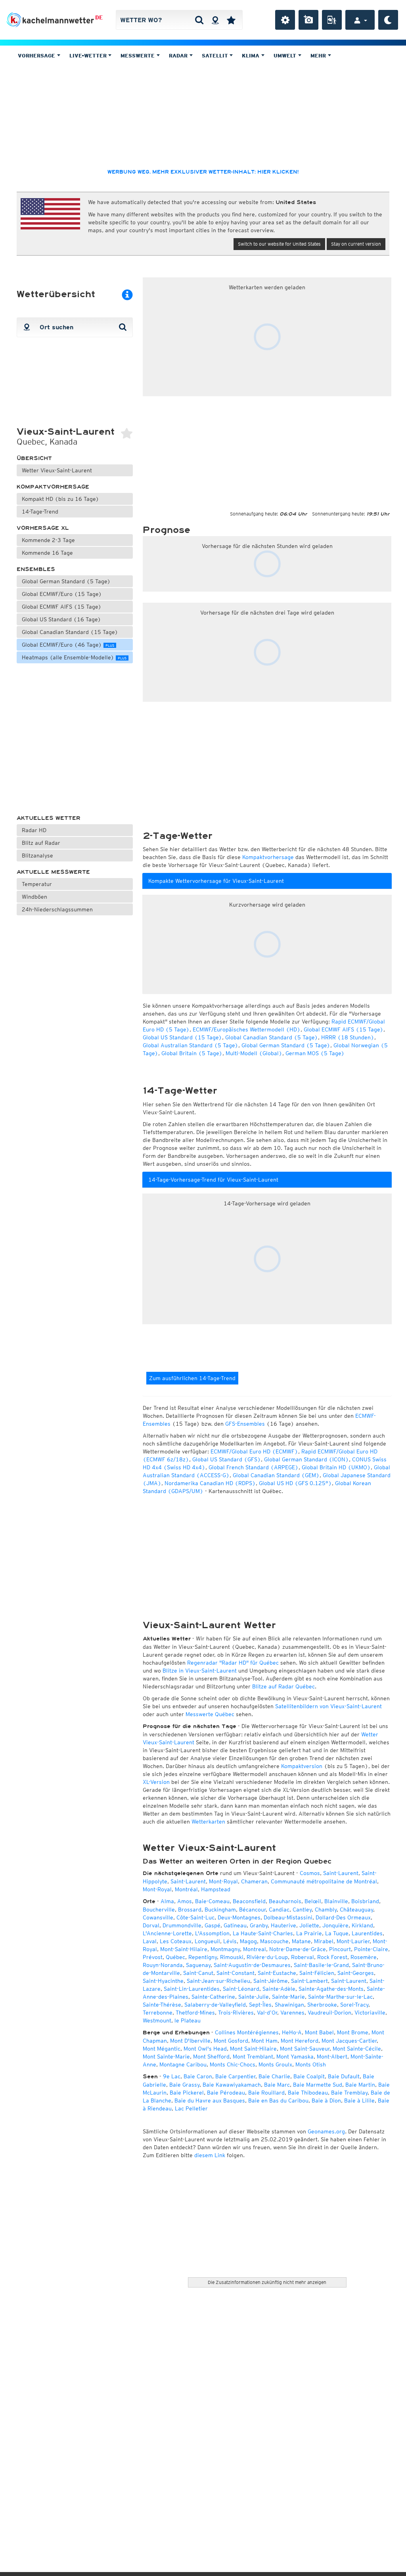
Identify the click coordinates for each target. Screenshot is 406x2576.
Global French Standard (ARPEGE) (254, 1467)
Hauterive (283, 1925)
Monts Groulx (275, 2064)
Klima (251, 56)
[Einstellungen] (285, 20)
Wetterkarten (208, 1822)
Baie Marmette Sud (318, 2085)
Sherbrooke (322, 2005)
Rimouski (232, 1957)
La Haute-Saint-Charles (263, 1933)
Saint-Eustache (277, 1973)
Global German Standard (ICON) (306, 1459)
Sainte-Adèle (279, 1989)
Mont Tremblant (253, 2057)
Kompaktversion (302, 1766)
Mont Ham (264, 2041)
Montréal (186, 1889)
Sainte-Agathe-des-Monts (331, 1989)
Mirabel (324, 1941)
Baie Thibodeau (308, 2093)
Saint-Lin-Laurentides (192, 1989)
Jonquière (335, 1925)
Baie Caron (198, 2076)
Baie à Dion (326, 2101)
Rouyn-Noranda (163, 1965)
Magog (248, 1941)
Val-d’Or (267, 2013)
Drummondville (182, 1925)
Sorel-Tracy (354, 2005)
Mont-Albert (332, 2057)
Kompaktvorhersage (53, 487)
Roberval (303, 1957)
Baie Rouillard (266, 2093)
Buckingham (220, 1910)
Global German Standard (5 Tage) (66, 581)
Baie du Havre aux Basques (210, 2101)
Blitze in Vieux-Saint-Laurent (200, 1671)
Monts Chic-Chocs (233, 2064)
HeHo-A (292, 2032)
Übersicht (34, 458)
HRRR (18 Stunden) (348, 1037)
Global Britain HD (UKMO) (336, 1467)
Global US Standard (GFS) (227, 1459)
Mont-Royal (223, 1881)
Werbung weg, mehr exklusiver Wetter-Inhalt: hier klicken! (203, 172)
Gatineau (235, 1925)
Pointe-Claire (371, 1949)
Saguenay (198, 1965)
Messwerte (138, 56)
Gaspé (213, 1925)
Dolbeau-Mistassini (288, 1917)
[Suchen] (199, 20)
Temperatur (37, 884)
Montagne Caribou (183, 2064)
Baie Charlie (274, 2076)
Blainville (336, 1901)
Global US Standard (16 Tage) (61, 619)
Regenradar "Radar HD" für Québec (233, 1663)
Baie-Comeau (212, 1901)
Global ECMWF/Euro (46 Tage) (68, 645)
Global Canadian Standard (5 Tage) (272, 1037)
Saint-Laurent (341, 1873)
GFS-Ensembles (245, 1424)
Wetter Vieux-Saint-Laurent (57, 470)
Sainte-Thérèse (162, 2005)
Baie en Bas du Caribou (278, 2101)
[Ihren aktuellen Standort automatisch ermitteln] (215, 20)
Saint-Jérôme (271, 1981)
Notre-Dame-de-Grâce (298, 1949)
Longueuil (207, 1941)
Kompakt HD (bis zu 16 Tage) (60, 499)
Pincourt (340, 1949)
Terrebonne (158, 2013)
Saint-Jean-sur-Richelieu (218, 1981)
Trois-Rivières (236, 2013)
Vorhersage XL (43, 528)
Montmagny (225, 1949)
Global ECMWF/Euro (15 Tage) (62, 594)
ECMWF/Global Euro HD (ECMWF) (254, 1451)
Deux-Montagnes (239, 1917)
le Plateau (188, 2020)
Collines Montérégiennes (247, 2032)
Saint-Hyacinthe (163, 1981)
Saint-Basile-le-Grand (321, 1965)
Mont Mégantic (162, 2049)
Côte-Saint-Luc (195, 1917)
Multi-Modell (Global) (254, 1053)
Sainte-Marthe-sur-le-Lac (340, 1997)
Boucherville (159, 1910)
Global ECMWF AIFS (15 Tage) (62, 607)
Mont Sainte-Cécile (357, 2049)
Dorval (151, 1925)
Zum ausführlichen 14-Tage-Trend (192, 1378)
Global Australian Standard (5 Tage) (191, 1045)
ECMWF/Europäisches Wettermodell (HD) (247, 1029)
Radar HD (34, 830)
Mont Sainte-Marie (166, 2057)
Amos (185, 1901)
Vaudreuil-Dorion (329, 2013)
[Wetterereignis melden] (332, 20)
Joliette (309, 1925)
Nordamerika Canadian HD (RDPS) (210, 1483)
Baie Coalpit (309, 2076)
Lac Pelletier (191, 2108)
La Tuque (337, 1933)
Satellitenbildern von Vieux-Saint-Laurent (328, 1706)
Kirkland (362, 1925)
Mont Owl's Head (205, 2049)
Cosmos (310, 1873)
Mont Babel (319, 2032)
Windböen (34, 897)
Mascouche (274, 1941)
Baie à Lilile (359, 2101)
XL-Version (156, 1782)
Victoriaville (370, 2013)
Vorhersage (37, 56)
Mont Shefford (211, 2057)
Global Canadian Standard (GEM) (276, 1475)
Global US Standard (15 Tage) (182, 1037)
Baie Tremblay (349, 2093)
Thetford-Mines (195, 2013)
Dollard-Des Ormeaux (343, 1917)
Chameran (254, 1881)
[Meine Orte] (231, 20)
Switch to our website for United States (279, 244)
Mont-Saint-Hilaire (184, 1949)
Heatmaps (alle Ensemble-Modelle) (74, 657)
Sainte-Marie (288, 1997)
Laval (150, 1941)
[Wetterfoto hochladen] (308, 20)
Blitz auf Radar (41, 843)
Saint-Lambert (309, 1981)
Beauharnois (285, 1901)
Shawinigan (289, 2005)
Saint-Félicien (317, 1973)
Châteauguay (356, 1910)
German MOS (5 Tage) (315, 1053)
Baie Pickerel (187, 2093)
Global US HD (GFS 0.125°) (295, 1483)
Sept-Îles (260, 2005)
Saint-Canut (198, 1973)
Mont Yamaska (295, 2057)
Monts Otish (311, 2064)
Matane (301, 1941)
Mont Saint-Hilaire (253, 2049)
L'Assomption (212, 1933)
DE (99, 17)
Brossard (190, 1910)
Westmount (157, 2020)
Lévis (230, 1941)
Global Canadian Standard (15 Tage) (70, 632)
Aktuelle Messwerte (53, 872)
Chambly (326, 1910)
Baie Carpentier (235, 2076)
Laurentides (367, 1933)
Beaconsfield (249, 1901)
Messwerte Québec (210, 1714)
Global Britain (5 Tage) (192, 1053)
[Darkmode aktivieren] (388, 20)
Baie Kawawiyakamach (232, 2085)
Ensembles (36, 569)
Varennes (292, 2013)
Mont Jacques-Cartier (349, 2041)
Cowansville (158, 1917)
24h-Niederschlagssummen (57, 909)
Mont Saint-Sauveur (305, 2049)
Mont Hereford (300, 2041)
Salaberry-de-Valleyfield (215, 2005)
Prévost (153, 1957)
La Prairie (309, 1933)
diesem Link (210, 2155)
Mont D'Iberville (190, 2041)
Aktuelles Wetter (49, 818)
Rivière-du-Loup (267, 1957)
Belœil (313, 1901)
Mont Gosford (231, 2041)
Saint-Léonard (241, 1989)
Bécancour (252, 1910)
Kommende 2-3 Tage (48, 540)
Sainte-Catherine (213, 1997)
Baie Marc (277, 2085)
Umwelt (286, 56)
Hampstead (216, 1889)
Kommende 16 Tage (47, 553)
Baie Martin (360, 2085)
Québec (175, 1957)
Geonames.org (326, 2131)
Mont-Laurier (353, 1941)
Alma (167, 1901)
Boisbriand (365, 1901)
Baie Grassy (184, 2085)
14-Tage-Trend (40, 512)
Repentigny (203, 1957)
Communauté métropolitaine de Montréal (324, 1881)
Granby (259, 1925)
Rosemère (364, 1957)
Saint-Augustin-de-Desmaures (252, 1965)
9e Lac (172, 2076)
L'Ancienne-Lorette (167, 1933)
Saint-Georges (356, 1973)
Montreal (255, 1949)
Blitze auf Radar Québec (283, 1686)
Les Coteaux (176, 1941)
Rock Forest (332, 1957)
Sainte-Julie (254, 1997)
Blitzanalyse (37, 855)
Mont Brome (353, 2032)
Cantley (302, 1910)
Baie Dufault (344, 2076)
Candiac (279, 1910)
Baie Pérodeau (226, 2093)
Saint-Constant (236, 1973)
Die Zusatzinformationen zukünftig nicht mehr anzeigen (267, 2282)
